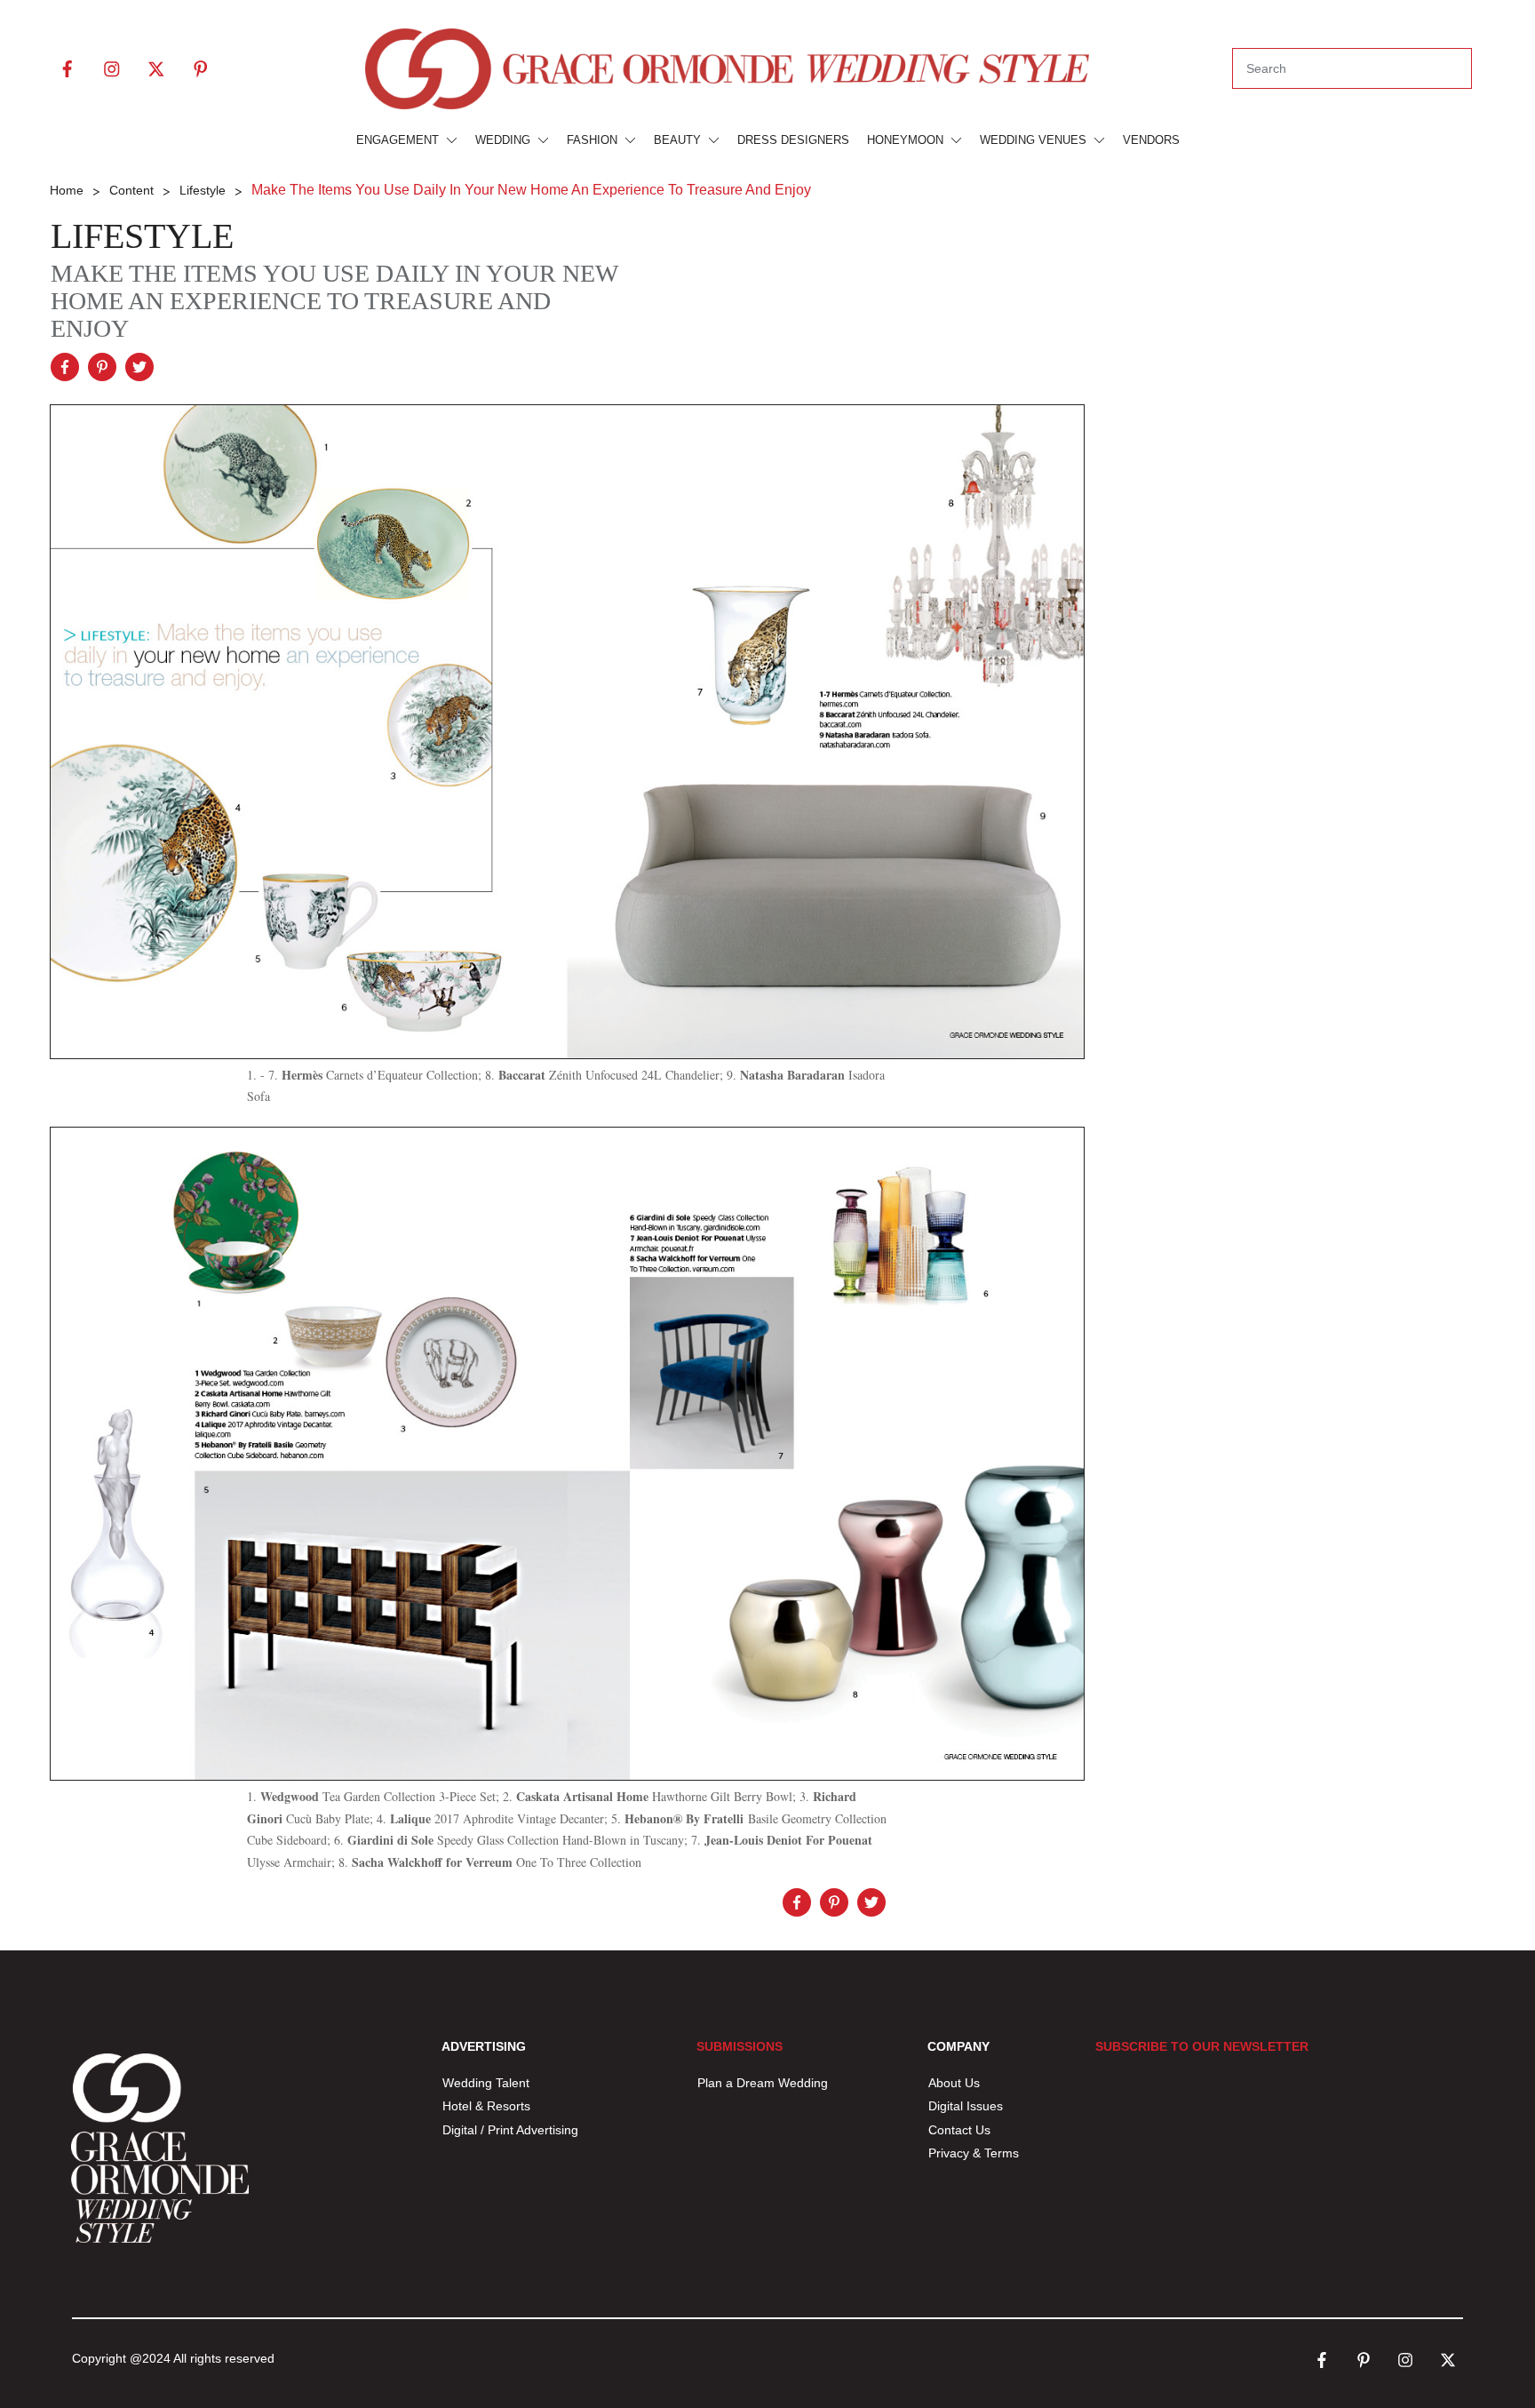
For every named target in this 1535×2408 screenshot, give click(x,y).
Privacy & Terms (974, 2153)
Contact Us (959, 2130)
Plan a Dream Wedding (763, 2083)
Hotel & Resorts (486, 2106)
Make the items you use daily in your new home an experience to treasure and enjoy (334, 301)
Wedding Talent (486, 2083)
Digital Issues (966, 2106)
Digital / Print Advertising (512, 2130)
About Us (954, 2083)
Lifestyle (142, 236)
